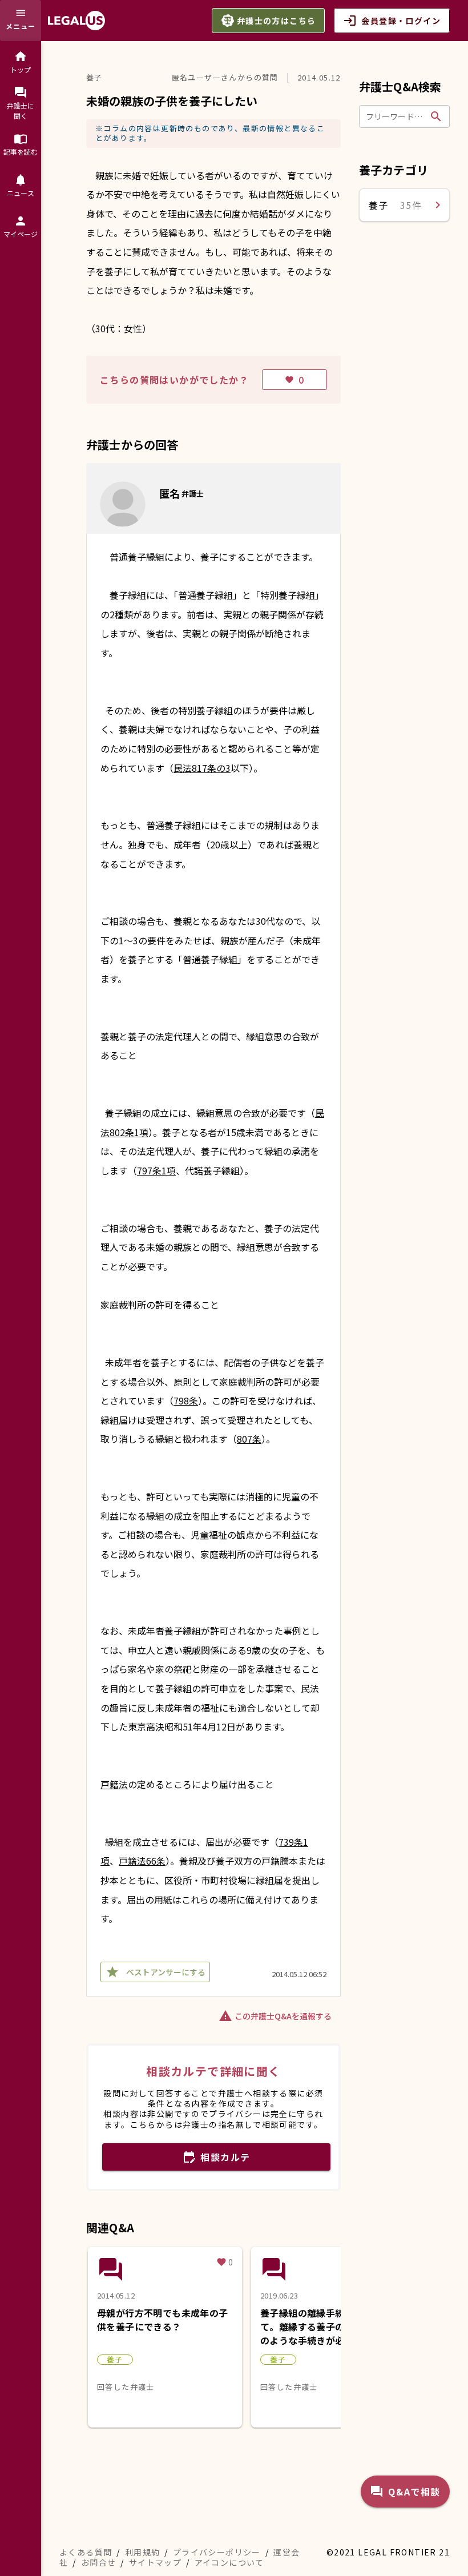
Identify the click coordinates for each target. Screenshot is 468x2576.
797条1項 (156, 1170)
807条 (249, 1439)
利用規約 (143, 2552)
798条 (186, 1400)
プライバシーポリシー (217, 2552)
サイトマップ (155, 2562)
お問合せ (99, 2562)
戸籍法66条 (142, 1861)
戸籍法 (114, 1784)
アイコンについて (229, 2562)
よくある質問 (86, 2552)
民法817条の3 (202, 768)
